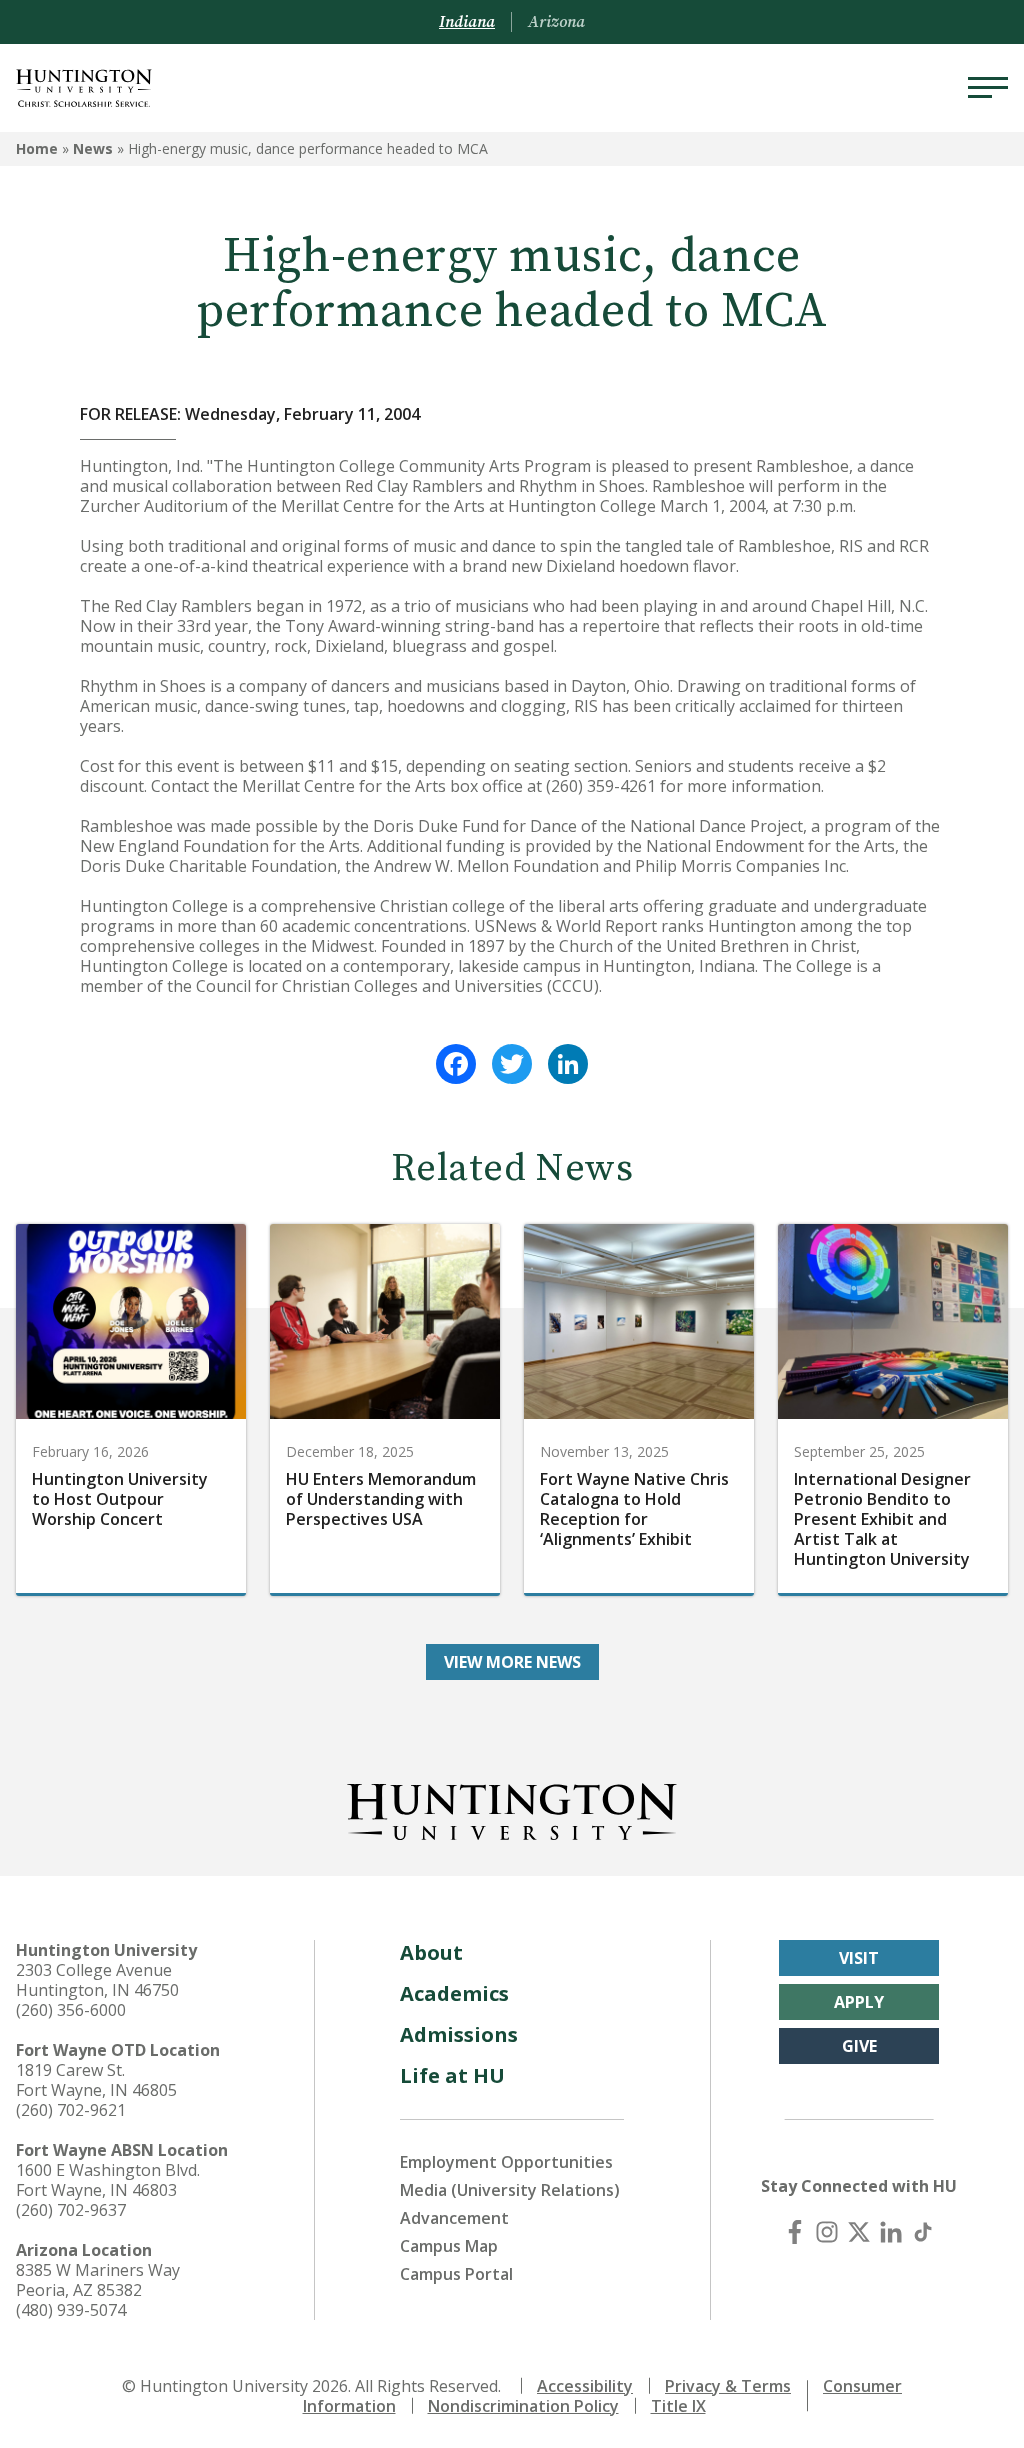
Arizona (556, 22)
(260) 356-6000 (71, 2010)
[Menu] (988, 88)
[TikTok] (923, 2232)
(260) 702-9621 (71, 2110)
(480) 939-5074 (71, 2310)
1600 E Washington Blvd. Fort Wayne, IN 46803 (108, 2180)
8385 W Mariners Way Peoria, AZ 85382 (98, 2280)
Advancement (454, 2218)
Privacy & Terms (728, 2386)
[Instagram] (827, 2232)
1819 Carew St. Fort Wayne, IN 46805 (96, 2080)
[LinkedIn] (568, 1064)
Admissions (459, 2034)
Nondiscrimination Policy (523, 2406)
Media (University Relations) (510, 2190)
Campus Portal (456, 2274)
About (431, 1952)
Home (37, 148)
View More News (512, 1662)
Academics (454, 1993)
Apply (859, 2002)
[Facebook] (456, 1064)
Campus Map (449, 2246)
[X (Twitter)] (859, 2232)
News (93, 148)
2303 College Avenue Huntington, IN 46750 (97, 1980)
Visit (859, 1958)
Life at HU (452, 2075)
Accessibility (585, 2386)
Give (859, 2046)
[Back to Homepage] (512, 1808)
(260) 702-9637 (71, 2210)
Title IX (678, 2406)
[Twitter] (512, 1064)
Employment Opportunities (506, 2162)
